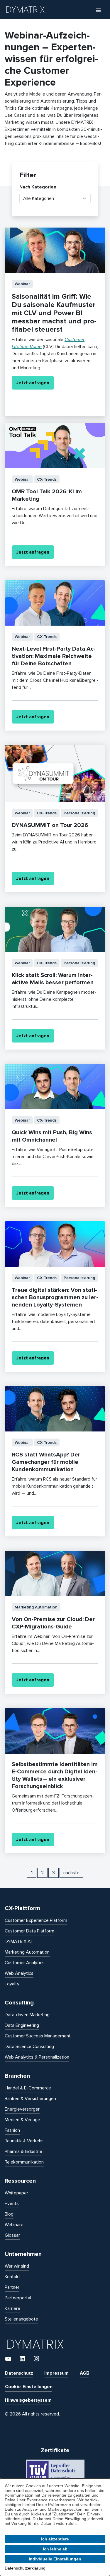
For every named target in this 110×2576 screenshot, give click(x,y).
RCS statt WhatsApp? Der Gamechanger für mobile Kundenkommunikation (46, 1462)
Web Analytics (19, 1973)
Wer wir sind (17, 2266)
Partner (12, 2287)
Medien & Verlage (22, 2120)
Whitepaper (16, 2193)
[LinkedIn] (23, 2358)
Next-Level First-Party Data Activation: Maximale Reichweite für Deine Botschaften (54, 656)
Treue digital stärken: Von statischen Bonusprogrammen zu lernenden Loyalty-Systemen (55, 1297)
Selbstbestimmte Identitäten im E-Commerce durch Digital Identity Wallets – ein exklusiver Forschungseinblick (55, 1775)
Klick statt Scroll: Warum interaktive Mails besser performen (53, 979)
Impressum (56, 2373)
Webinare (14, 2225)
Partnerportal (18, 2298)
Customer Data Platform (29, 1931)
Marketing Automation (27, 1952)
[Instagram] (36, 2358)
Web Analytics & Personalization (37, 2057)
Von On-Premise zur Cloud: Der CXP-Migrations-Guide (53, 1623)
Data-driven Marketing (27, 2015)
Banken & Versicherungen (30, 2099)
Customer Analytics (25, 1963)
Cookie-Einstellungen (29, 2387)
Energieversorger (22, 2109)
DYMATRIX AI (18, 1942)
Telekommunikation (24, 2162)
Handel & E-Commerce (28, 2088)
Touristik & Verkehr (24, 2141)
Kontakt (12, 2277)
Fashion (12, 2130)
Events (12, 2204)
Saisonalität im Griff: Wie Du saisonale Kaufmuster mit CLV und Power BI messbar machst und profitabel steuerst (54, 313)
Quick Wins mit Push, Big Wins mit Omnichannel (52, 1136)
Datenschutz (19, 2373)
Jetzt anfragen (33, 383)
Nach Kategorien (38, 187)
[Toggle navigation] (98, 10)
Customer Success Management (38, 2036)
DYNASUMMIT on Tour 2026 (50, 825)
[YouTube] (9, 2358)
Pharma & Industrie (23, 2151)
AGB (85, 2373)
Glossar (12, 2235)
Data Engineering (22, 2025)
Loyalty (12, 1984)
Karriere (12, 2308)
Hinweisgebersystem (28, 2400)
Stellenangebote (21, 2319)
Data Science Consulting (29, 2047)
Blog (9, 2214)
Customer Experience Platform (36, 1920)
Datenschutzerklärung (25, 2568)
